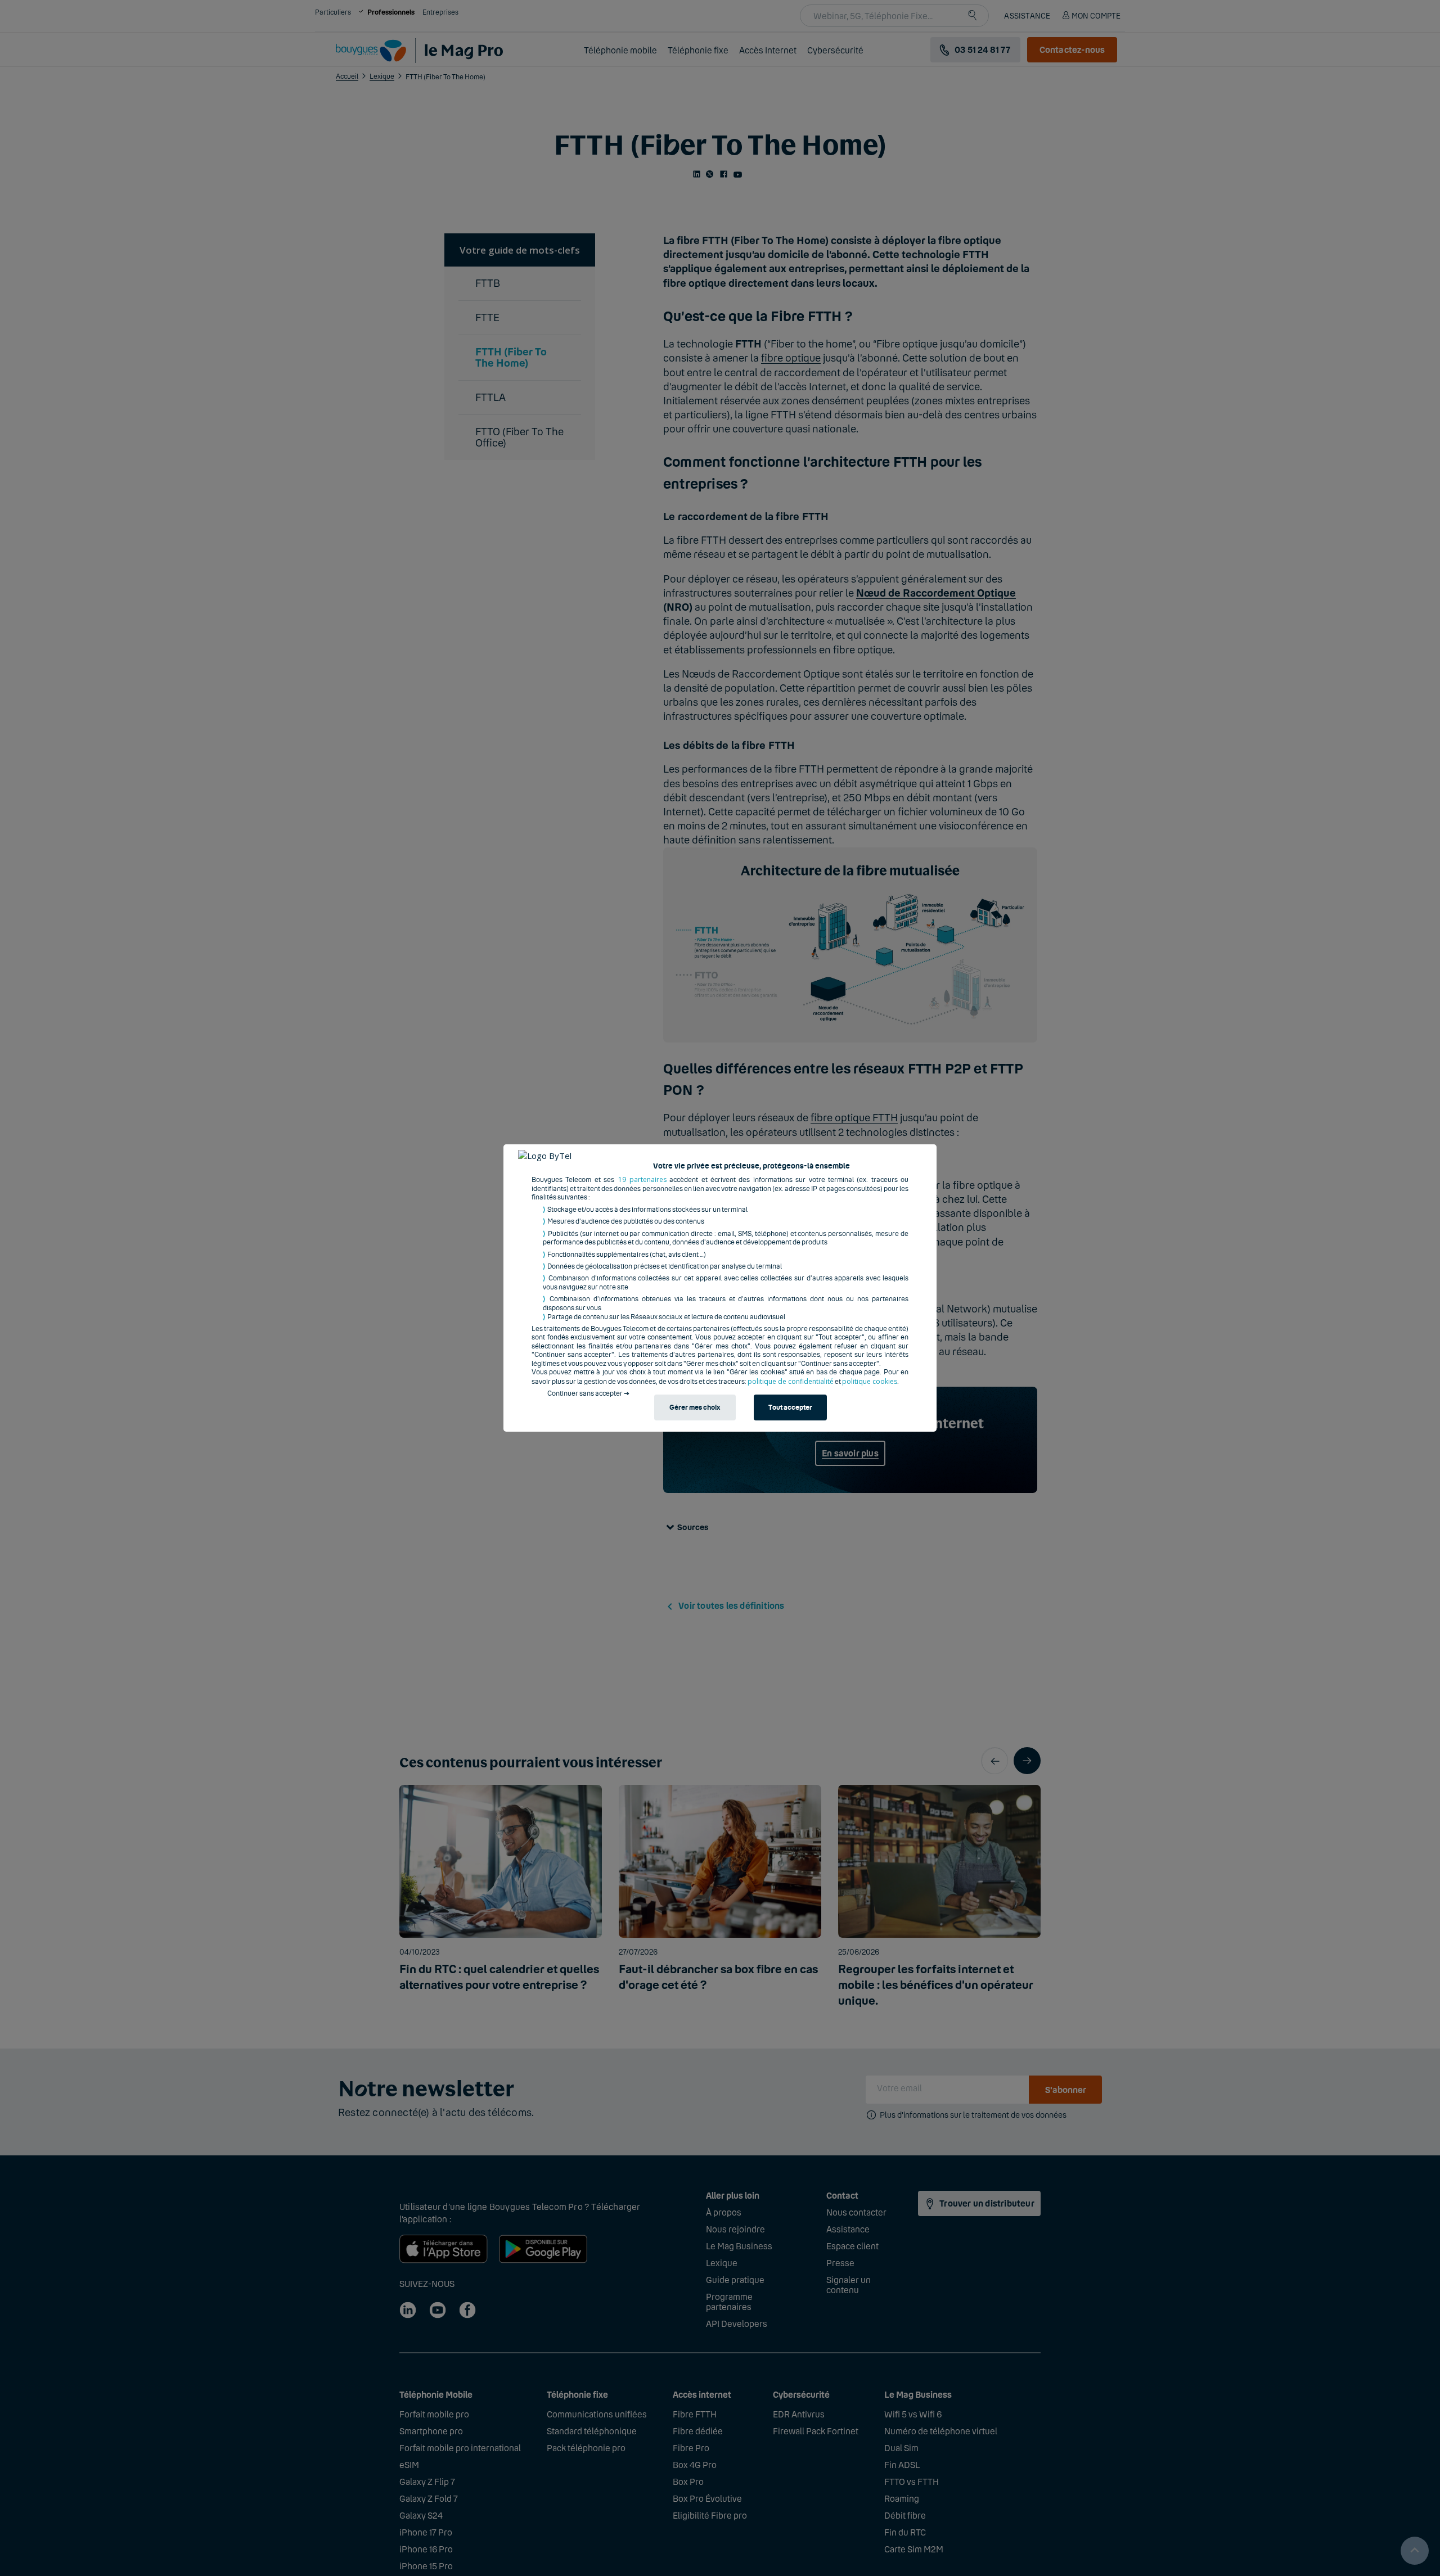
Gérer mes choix (695, 1408)
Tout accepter (790, 1408)
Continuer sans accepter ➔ (588, 1393)
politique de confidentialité (791, 1381)
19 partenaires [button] (642, 1179)
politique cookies (870, 1381)
